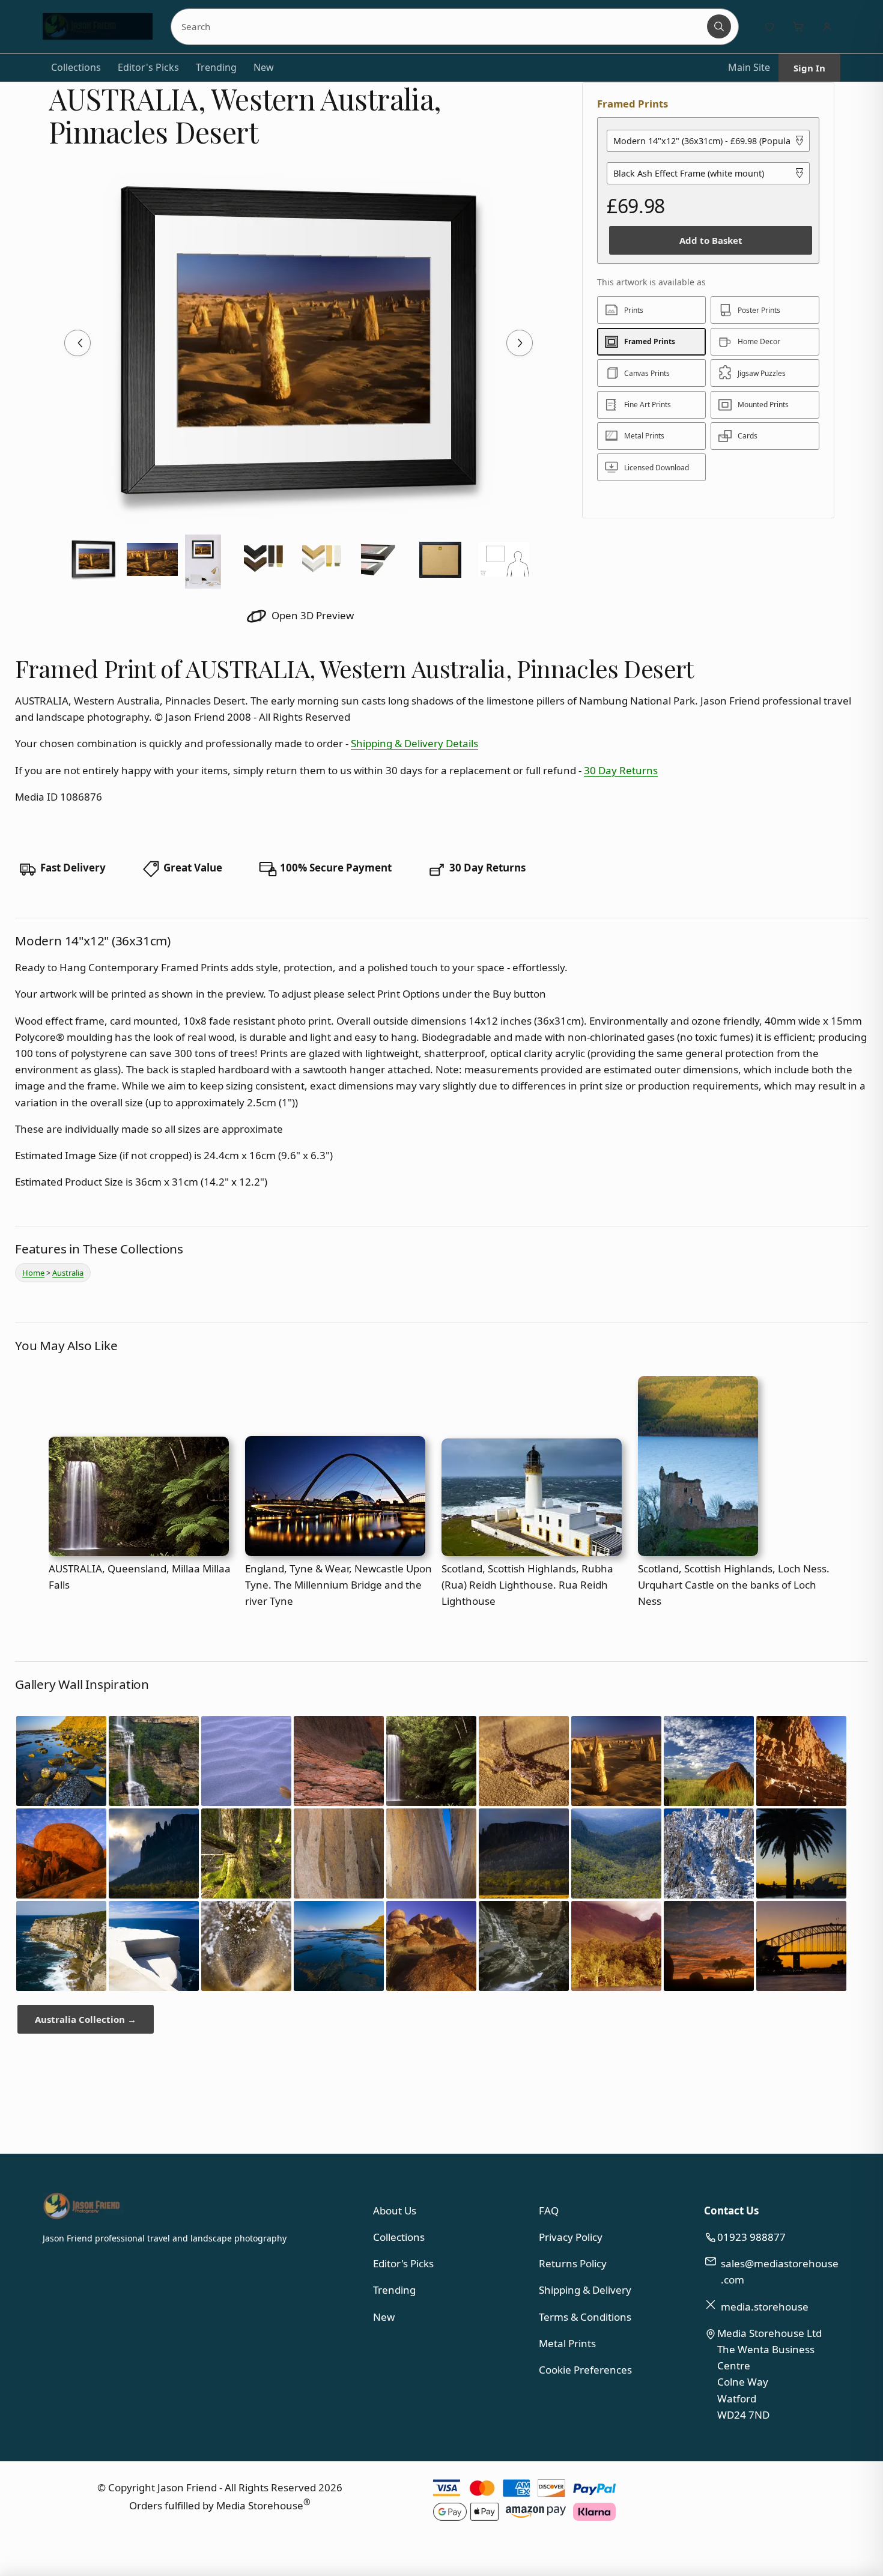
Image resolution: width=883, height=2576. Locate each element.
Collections (76, 67)
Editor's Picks (148, 67)
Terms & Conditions (585, 2317)
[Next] (520, 343)
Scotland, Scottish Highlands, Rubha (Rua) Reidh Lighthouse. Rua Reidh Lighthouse (527, 1585)
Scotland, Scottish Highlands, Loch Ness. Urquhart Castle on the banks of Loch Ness (734, 1585)
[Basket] (798, 26)
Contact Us (731, 2211)
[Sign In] (827, 26)
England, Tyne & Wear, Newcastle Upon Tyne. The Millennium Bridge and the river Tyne (338, 1585)
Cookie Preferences (585, 2370)
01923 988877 (751, 2237)
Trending (216, 67)
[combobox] (440, 26)
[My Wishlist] (769, 26)
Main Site (749, 67)
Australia (68, 1273)
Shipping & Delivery (585, 2290)
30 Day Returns (621, 770)
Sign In (809, 68)
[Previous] (77, 343)
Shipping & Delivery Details (414, 743)
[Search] (719, 26)
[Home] (98, 26)
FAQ (549, 2211)
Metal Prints (567, 2343)
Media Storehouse (260, 2505)
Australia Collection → (86, 2019)
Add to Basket (711, 240)
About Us (395, 2211)
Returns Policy (573, 2263)
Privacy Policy (571, 2237)
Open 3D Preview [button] (311, 615)
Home (33, 1273)
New (264, 67)
